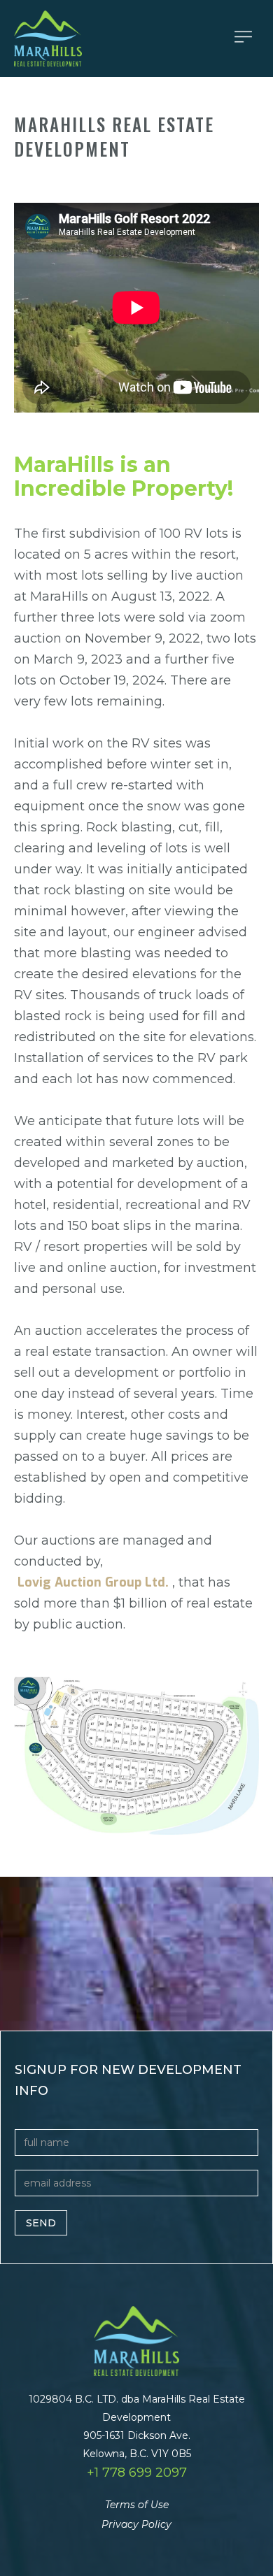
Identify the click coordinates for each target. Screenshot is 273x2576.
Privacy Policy (136, 2524)
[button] (243, 37)
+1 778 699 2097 (137, 2473)
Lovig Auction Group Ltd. (93, 1582)
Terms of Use (137, 2505)
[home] (143, 38)
